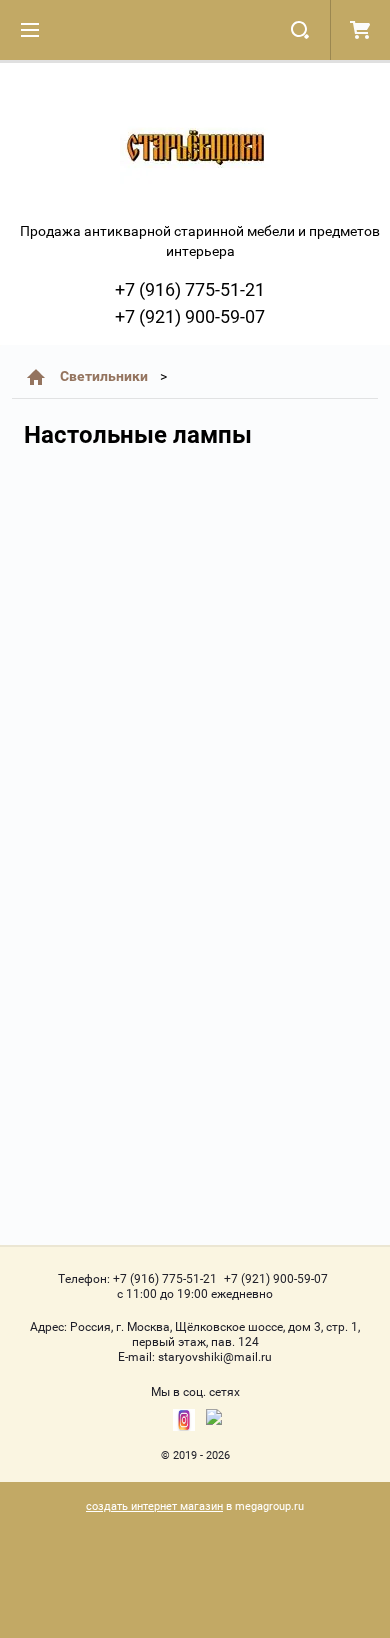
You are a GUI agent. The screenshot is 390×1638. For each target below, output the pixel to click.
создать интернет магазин (154, 1506)
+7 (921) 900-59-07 (190, 316)
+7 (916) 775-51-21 (190, 289)
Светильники (104, 376)
